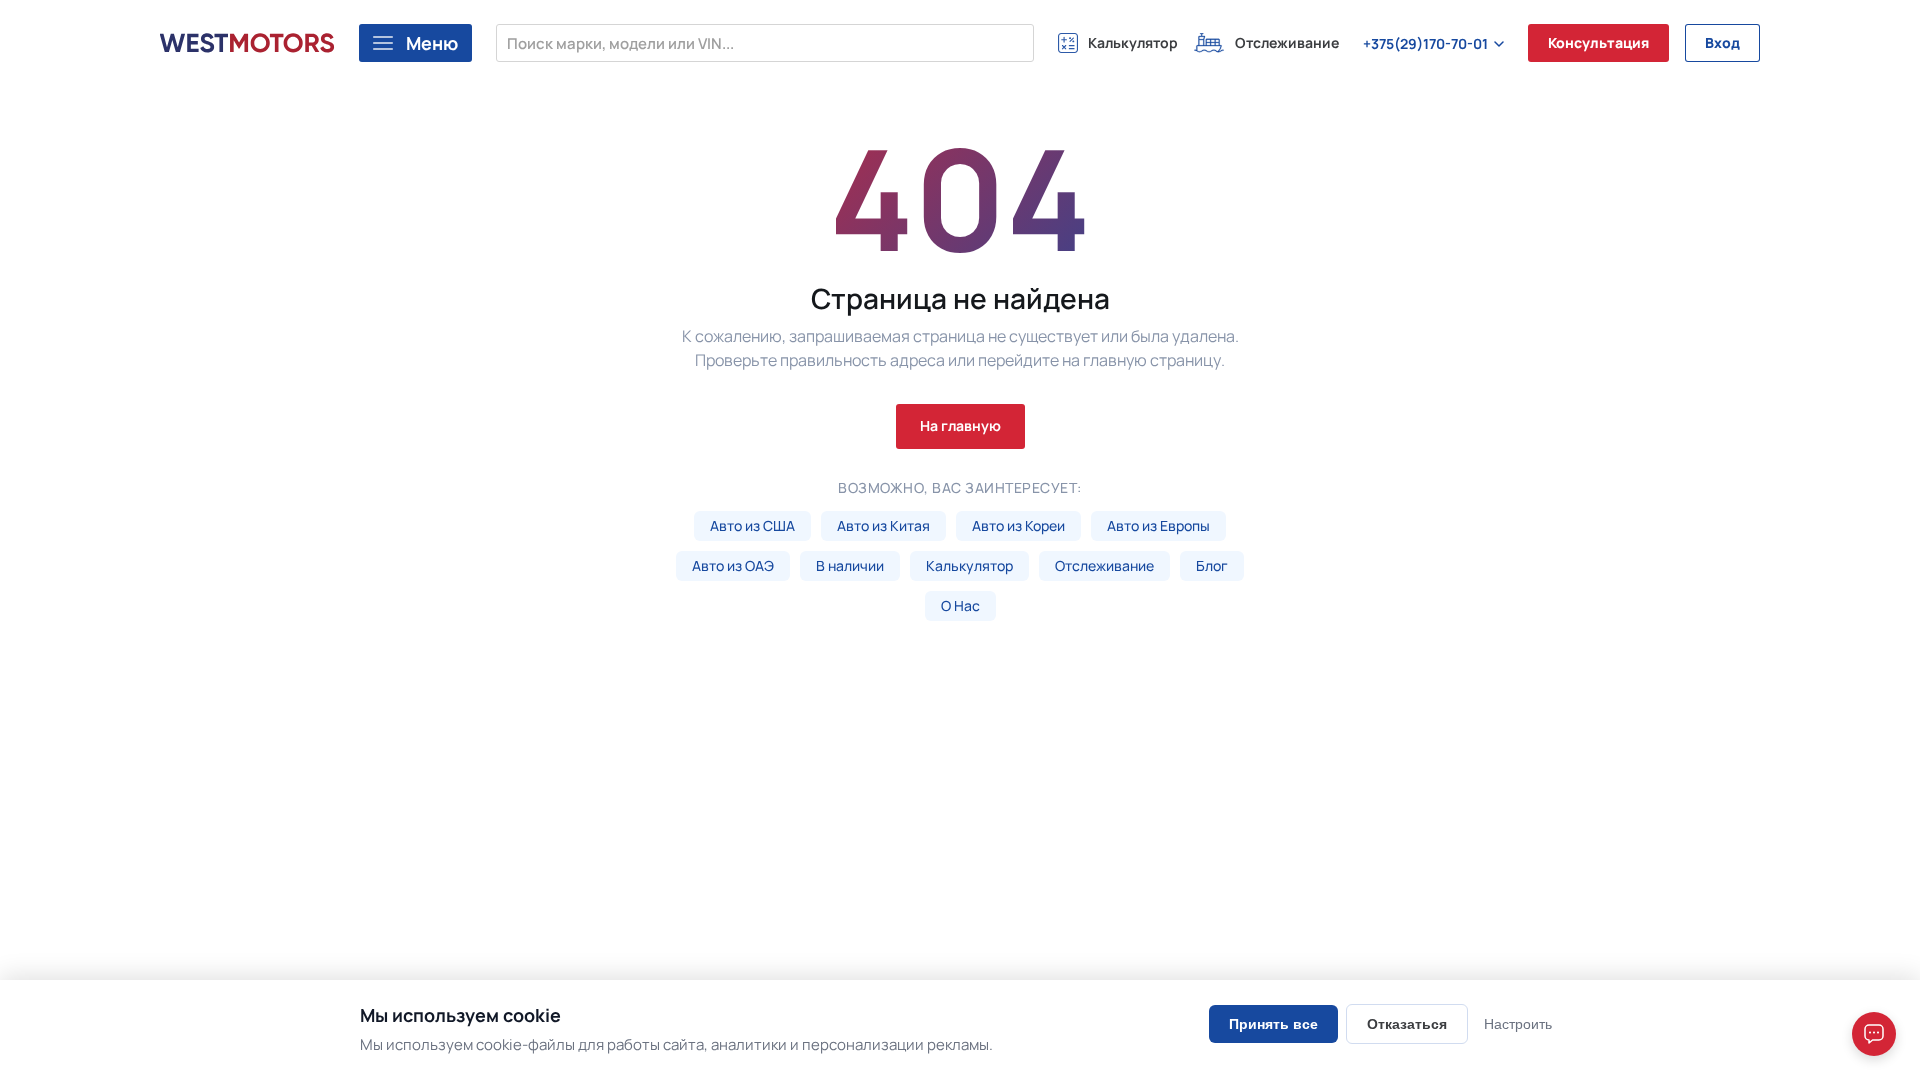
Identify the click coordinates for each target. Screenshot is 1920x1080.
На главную (960, 425)
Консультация (1598, 42)
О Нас (960, 605)
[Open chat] (1874, 1034)
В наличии (850, 565)
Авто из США (752, 525)
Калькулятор (969, 565)
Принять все (1273, 1024)
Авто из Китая (883, 525)
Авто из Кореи (1018, 525)
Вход (1722, 42)
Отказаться (1407, 1024)
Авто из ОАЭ (733, 565)
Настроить (1518, 1024)
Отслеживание (1104, 565)
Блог (1212, 565)
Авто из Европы (1158, 525)
